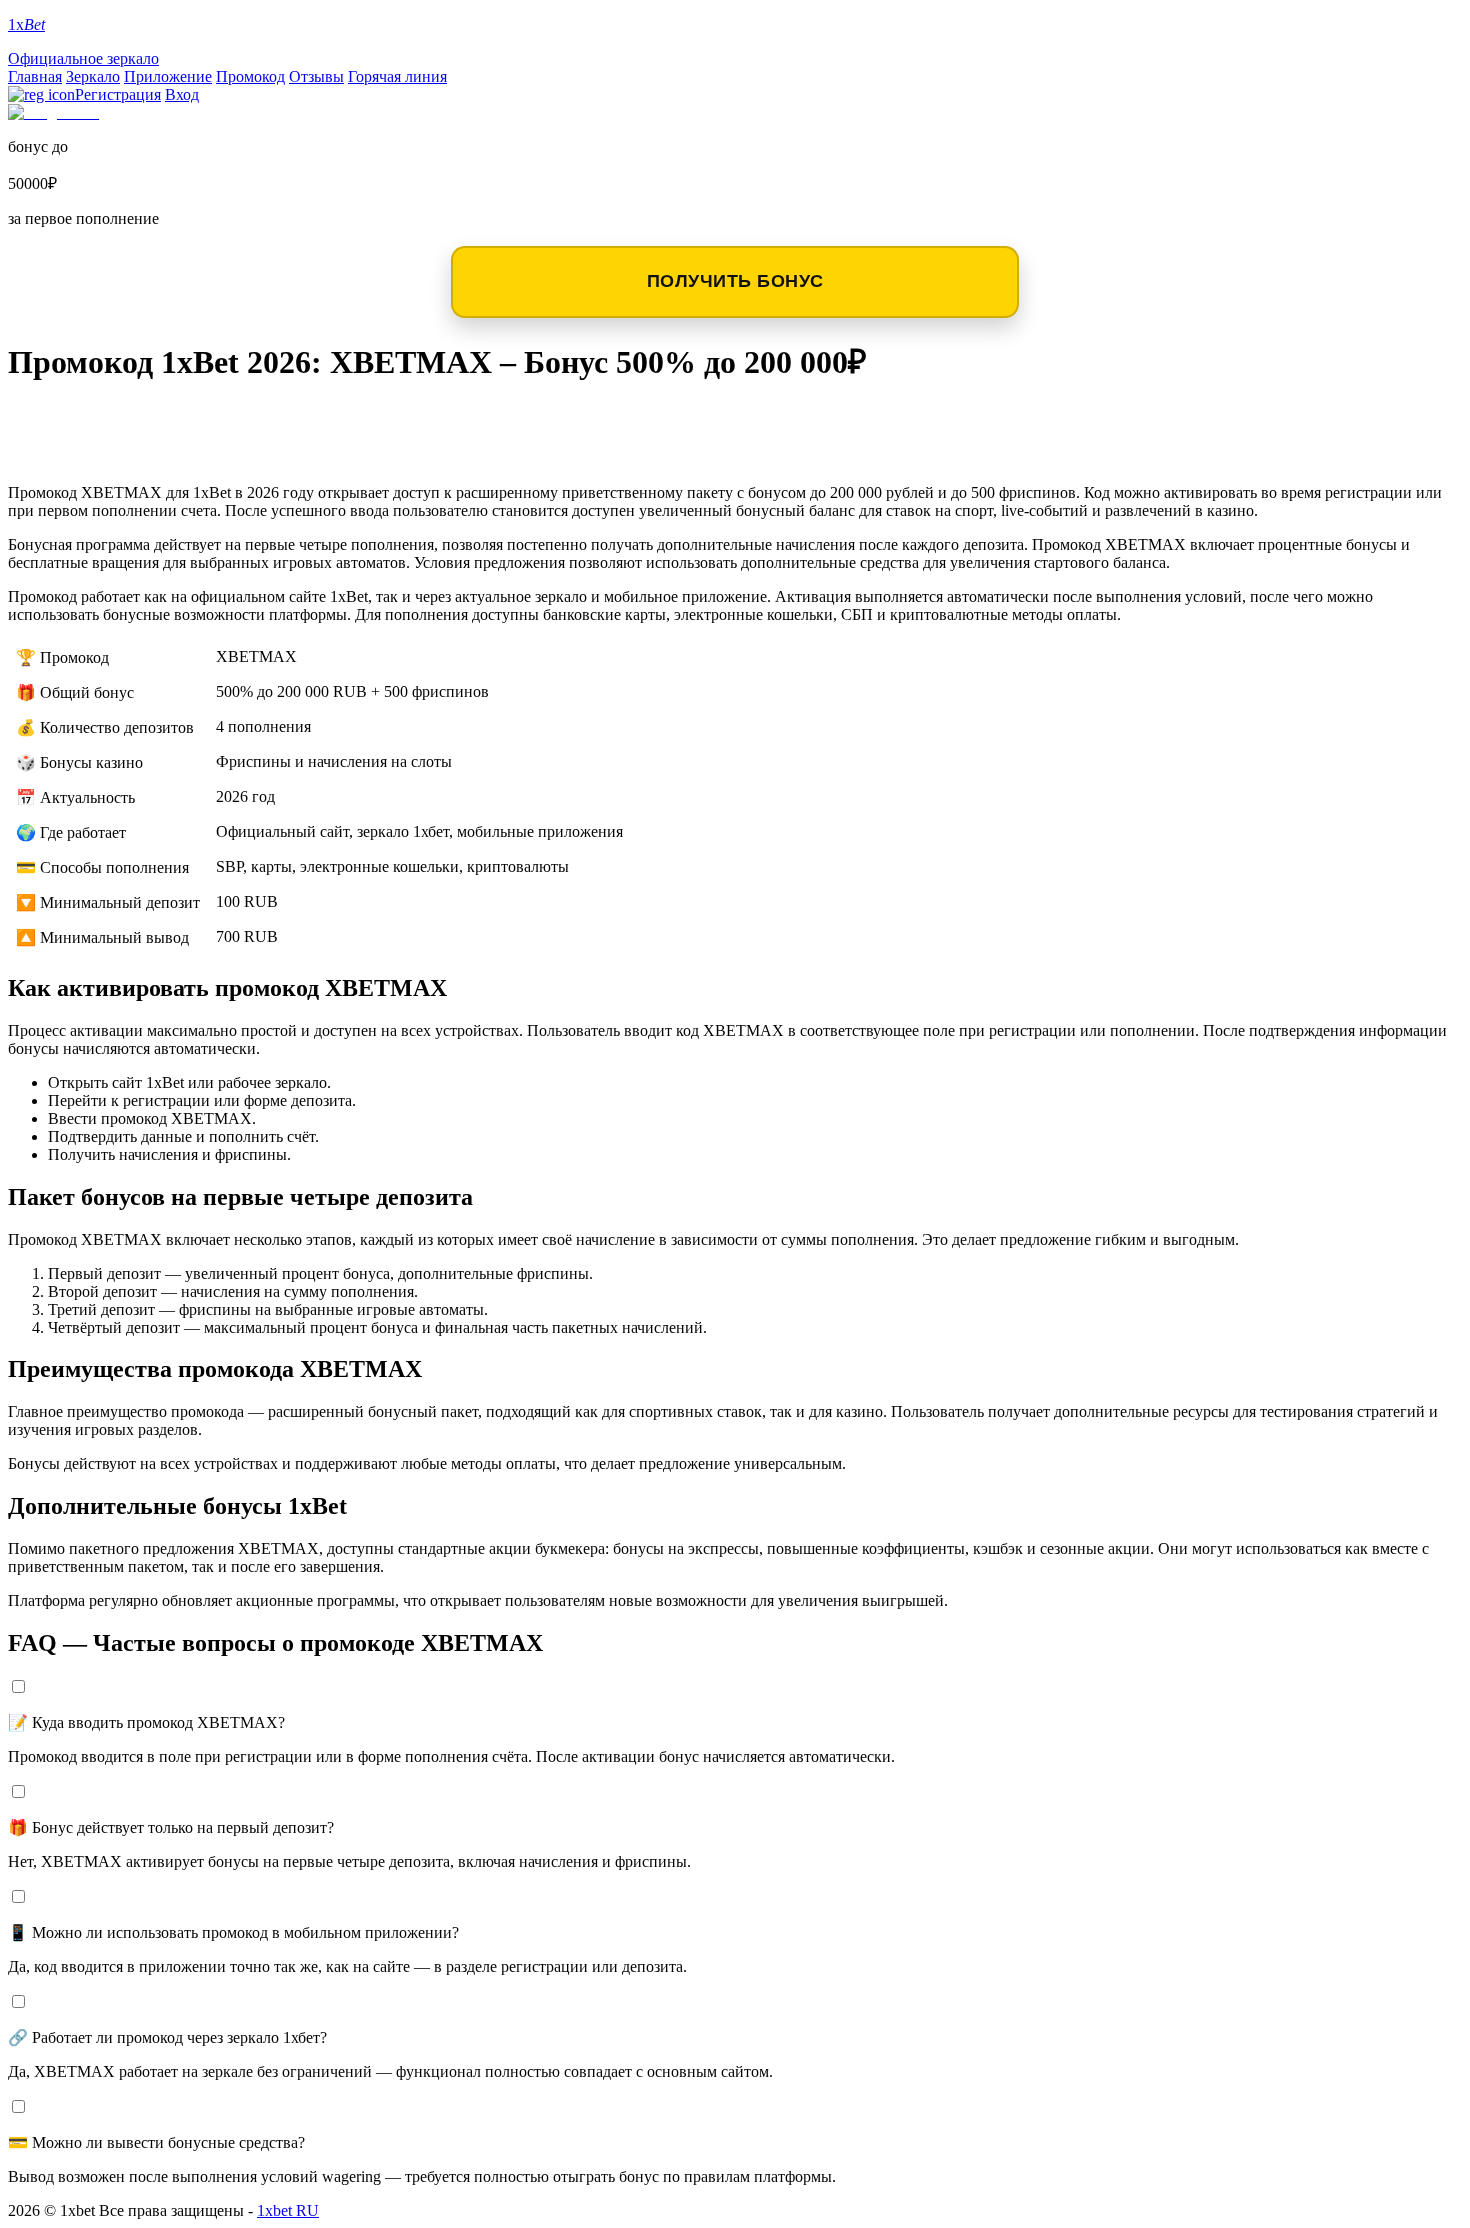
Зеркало (93, 76)
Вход (182, 94)
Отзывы (316, 76)
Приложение (168, 76)
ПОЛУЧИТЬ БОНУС (735, 281)
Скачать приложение (141, 419)
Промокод (250, 76)
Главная (35, 76)
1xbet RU (288, 2210)
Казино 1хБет (93, 451)
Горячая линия (397, 76)
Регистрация (118, 94)
